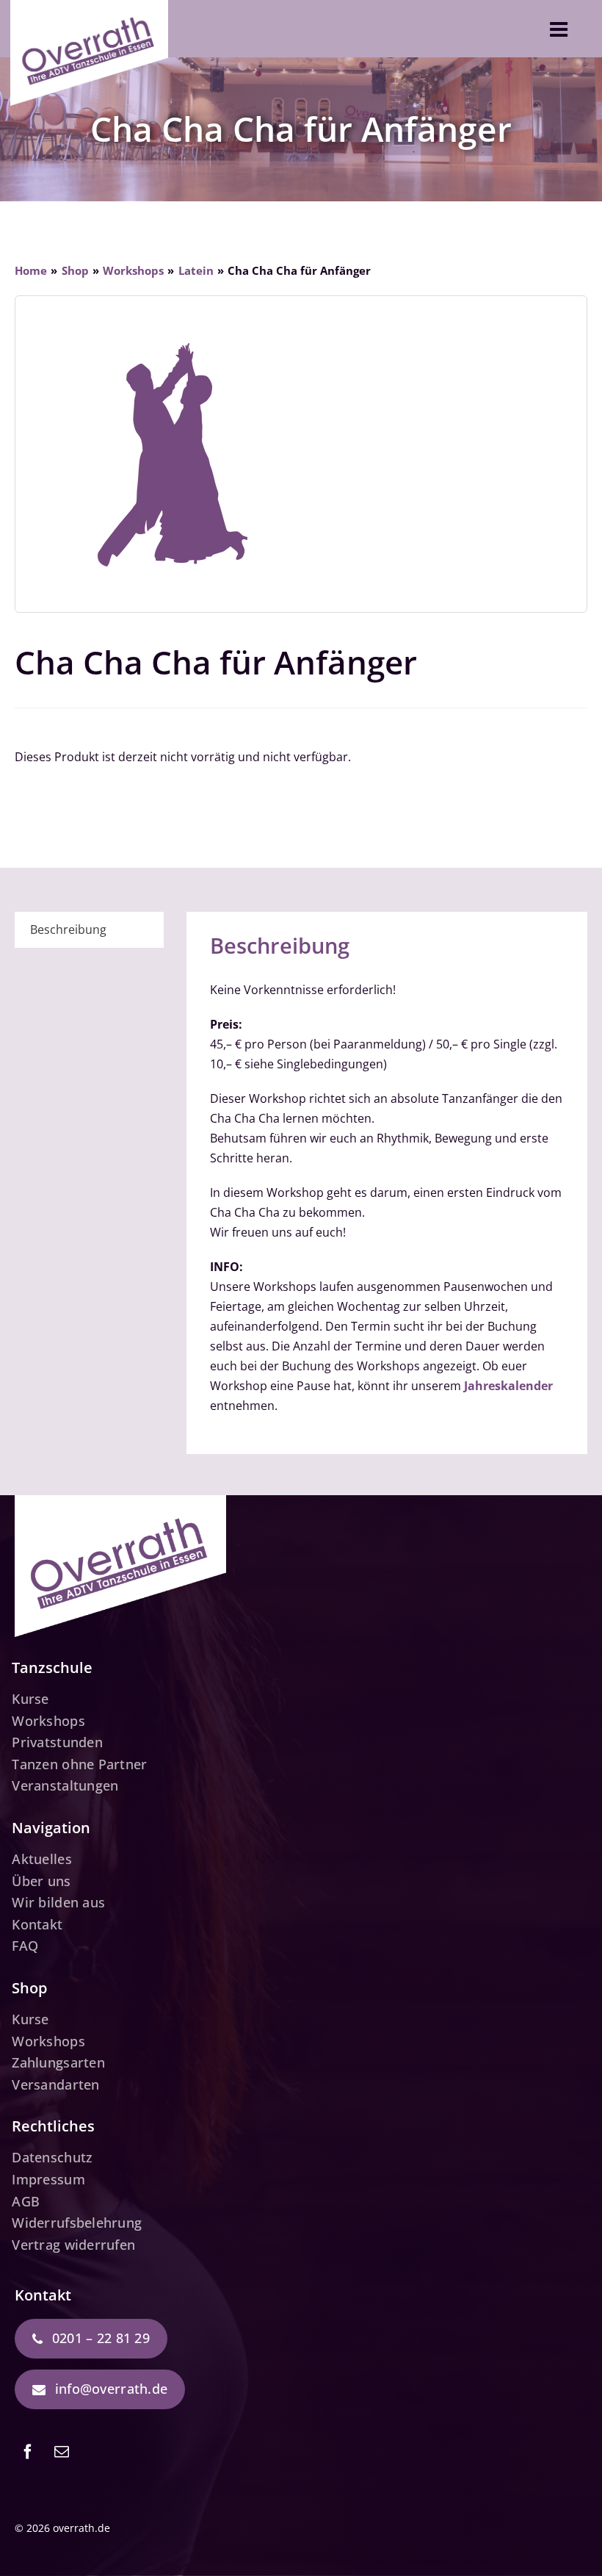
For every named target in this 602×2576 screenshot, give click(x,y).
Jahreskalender (508, 1386)
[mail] (62, 2452)
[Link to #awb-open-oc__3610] (559, 29)
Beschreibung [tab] (68, 929)
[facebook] (28, 2452)
